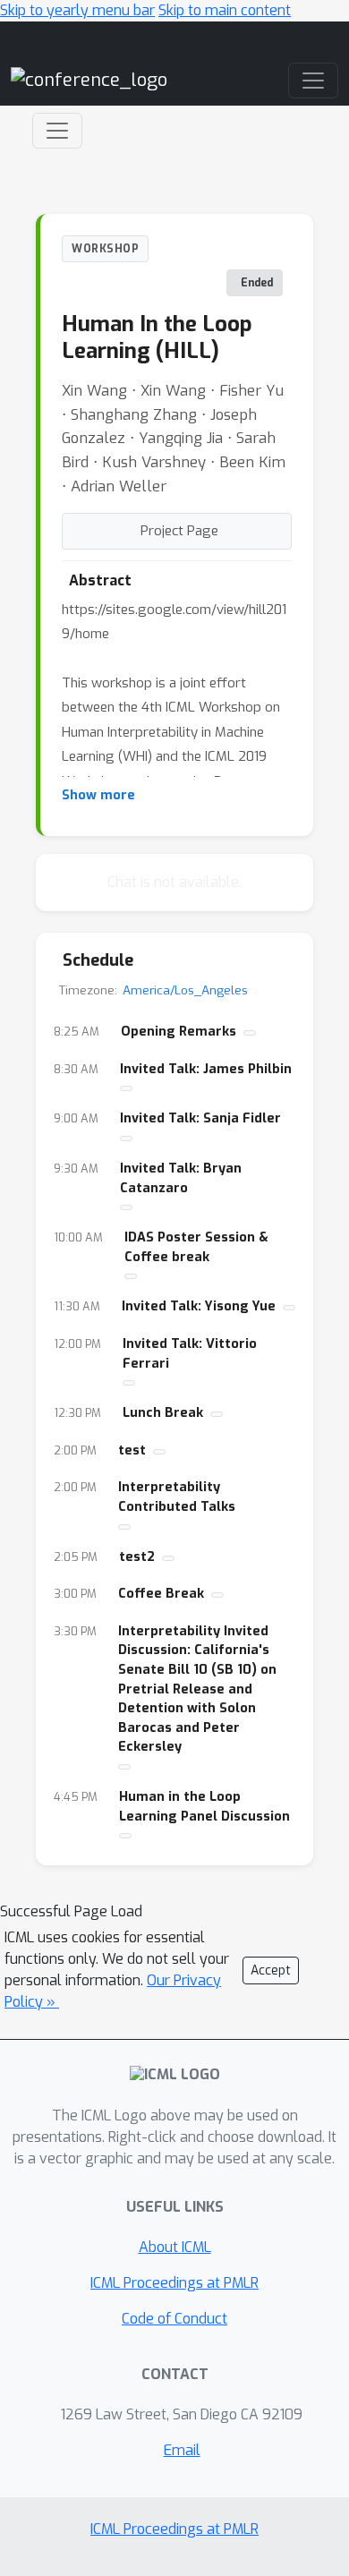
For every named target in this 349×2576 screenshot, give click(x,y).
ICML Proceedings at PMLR (174, 2283)
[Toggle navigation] (57, 131)
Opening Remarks (179, 1032)
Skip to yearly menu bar (77, 10)
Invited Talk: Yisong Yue (199, 1306)
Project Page (179, 531)
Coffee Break (161, 1594)
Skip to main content (225, 10)
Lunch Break (163, 1413)
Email (182, 2450)
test (132, 1450)
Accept (271, 1970)
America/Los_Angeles (185, 990)
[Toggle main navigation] (313, 81)
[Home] (89, 79)
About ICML (175, 2247)
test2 (137, 1557)
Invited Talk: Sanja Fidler (200, 1118)
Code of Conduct (174, 2319)
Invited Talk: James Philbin (206, 1069)
